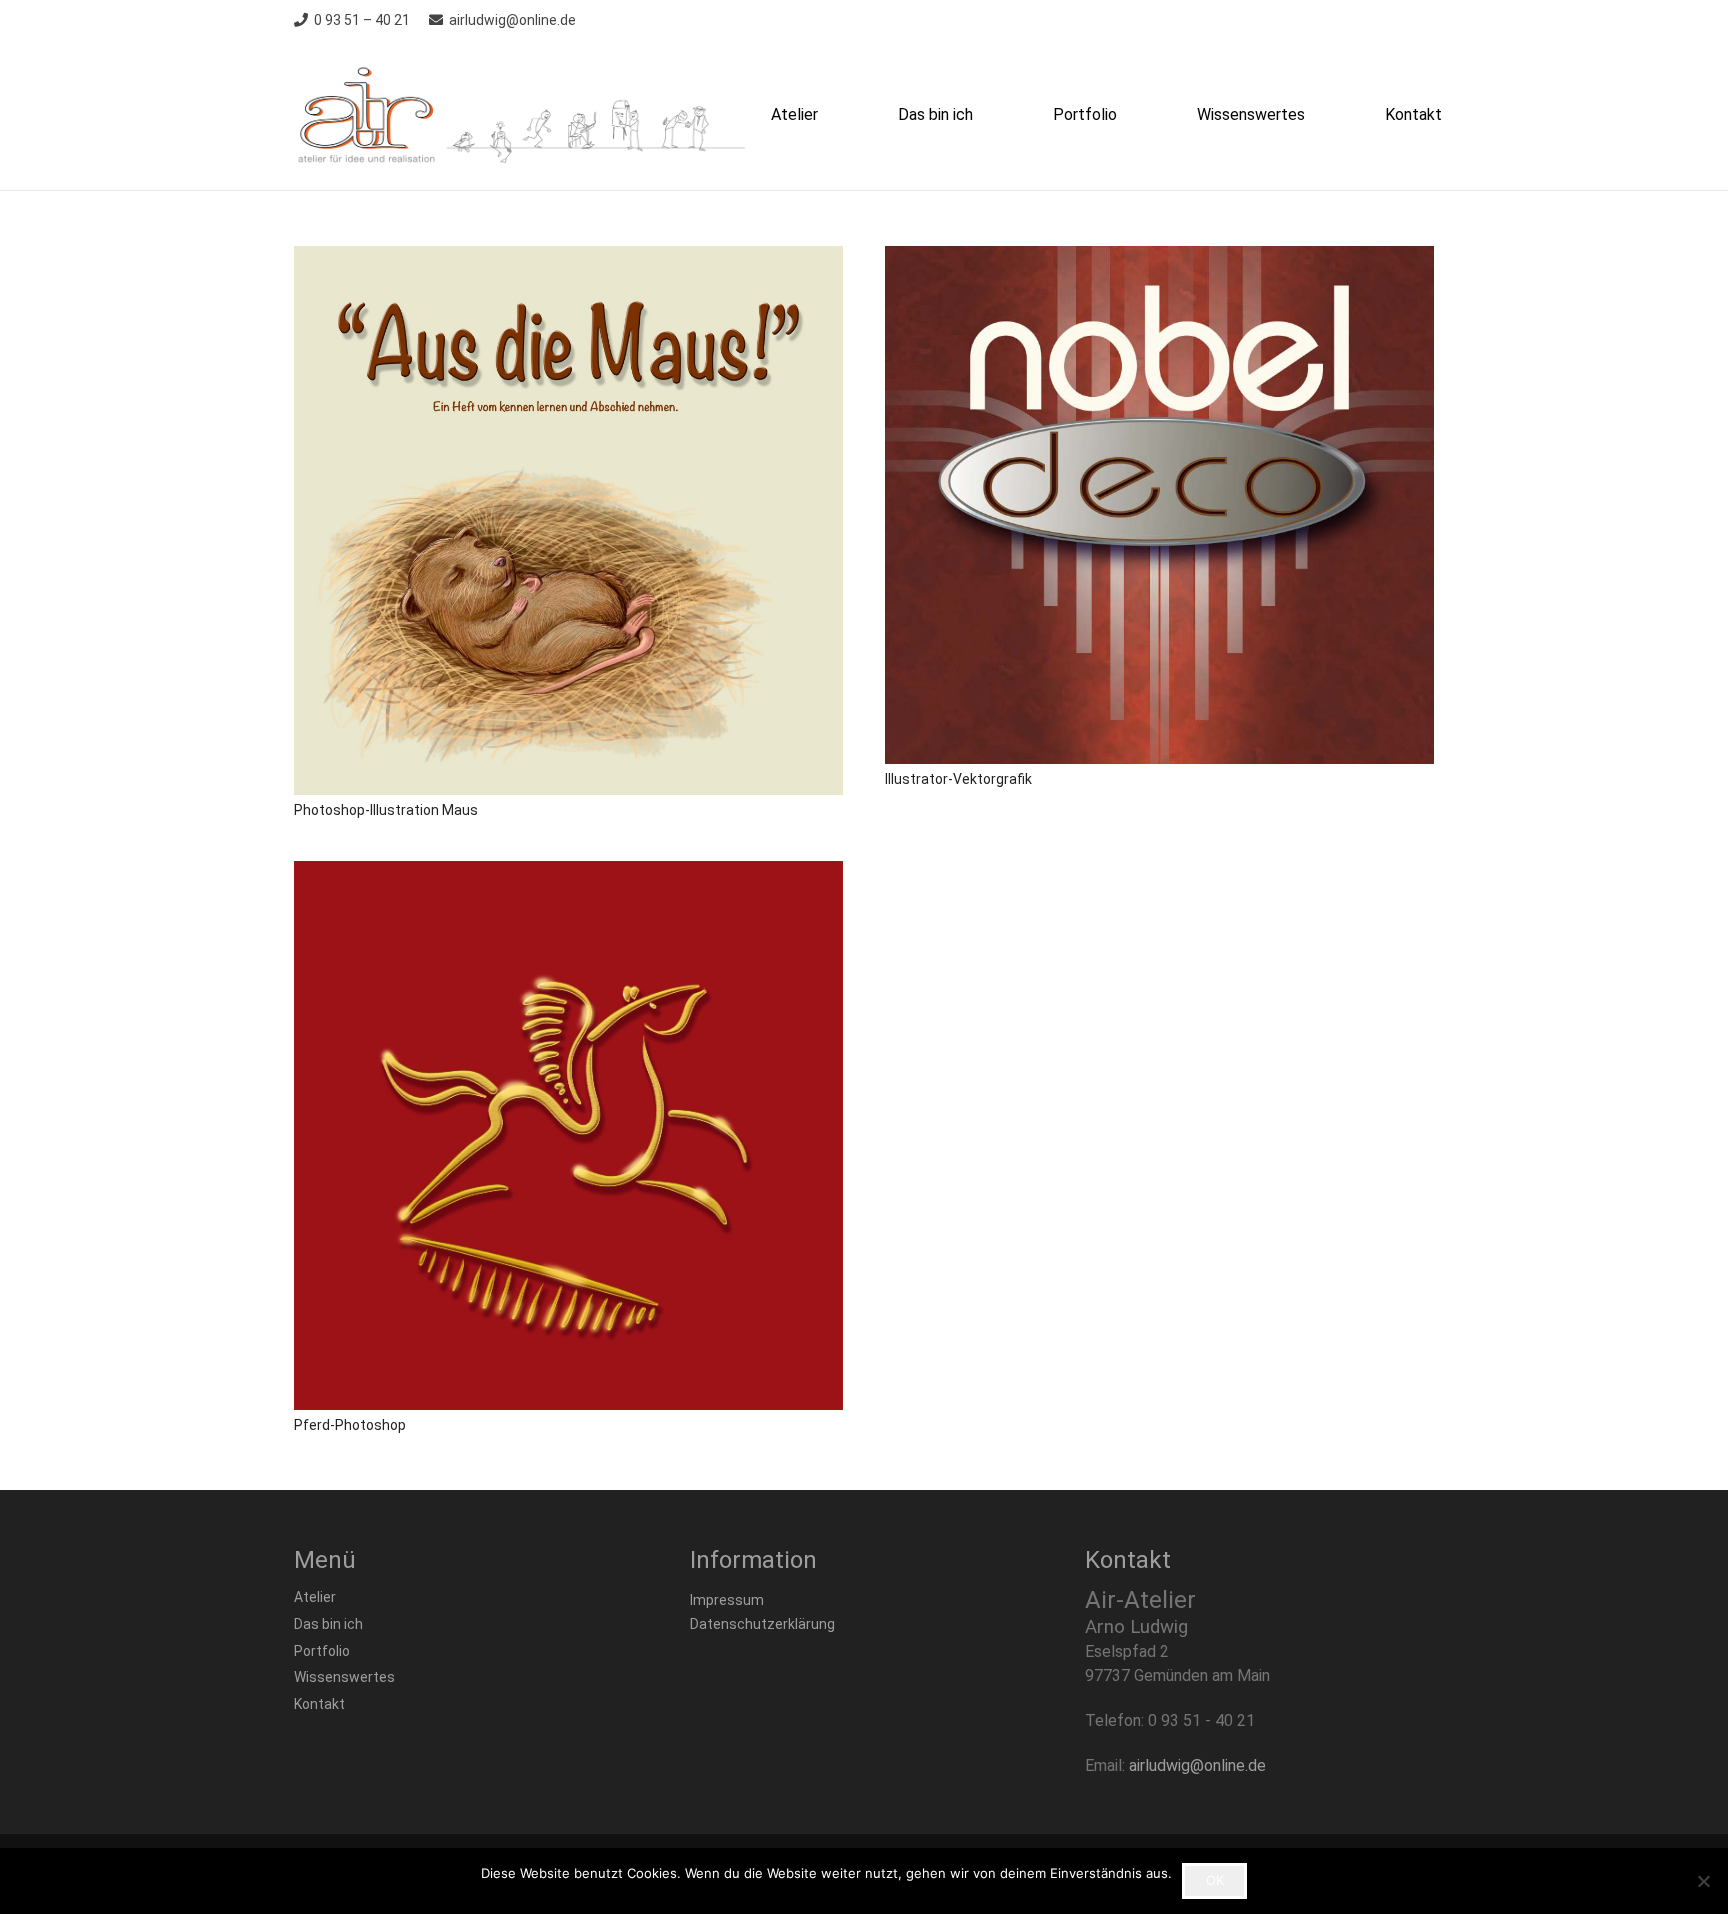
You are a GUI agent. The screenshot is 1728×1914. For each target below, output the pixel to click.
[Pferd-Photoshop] (568, 1135)
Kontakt (319, 1704)
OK (1215, 1880)
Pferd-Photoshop (350, 1425)
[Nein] (1703, 1881)
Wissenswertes (344, 1677)
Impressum (727, 1600)
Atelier (315, 1597)
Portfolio (322, 1651)
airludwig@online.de (1197, 1765)
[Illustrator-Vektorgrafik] (1159, 505)
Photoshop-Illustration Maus (386, 810)
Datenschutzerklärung (762, 1624)
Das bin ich (328, 1624)
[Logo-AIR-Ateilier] (528, 115)
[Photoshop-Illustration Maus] (568, 520)
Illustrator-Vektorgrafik (958, 779)
